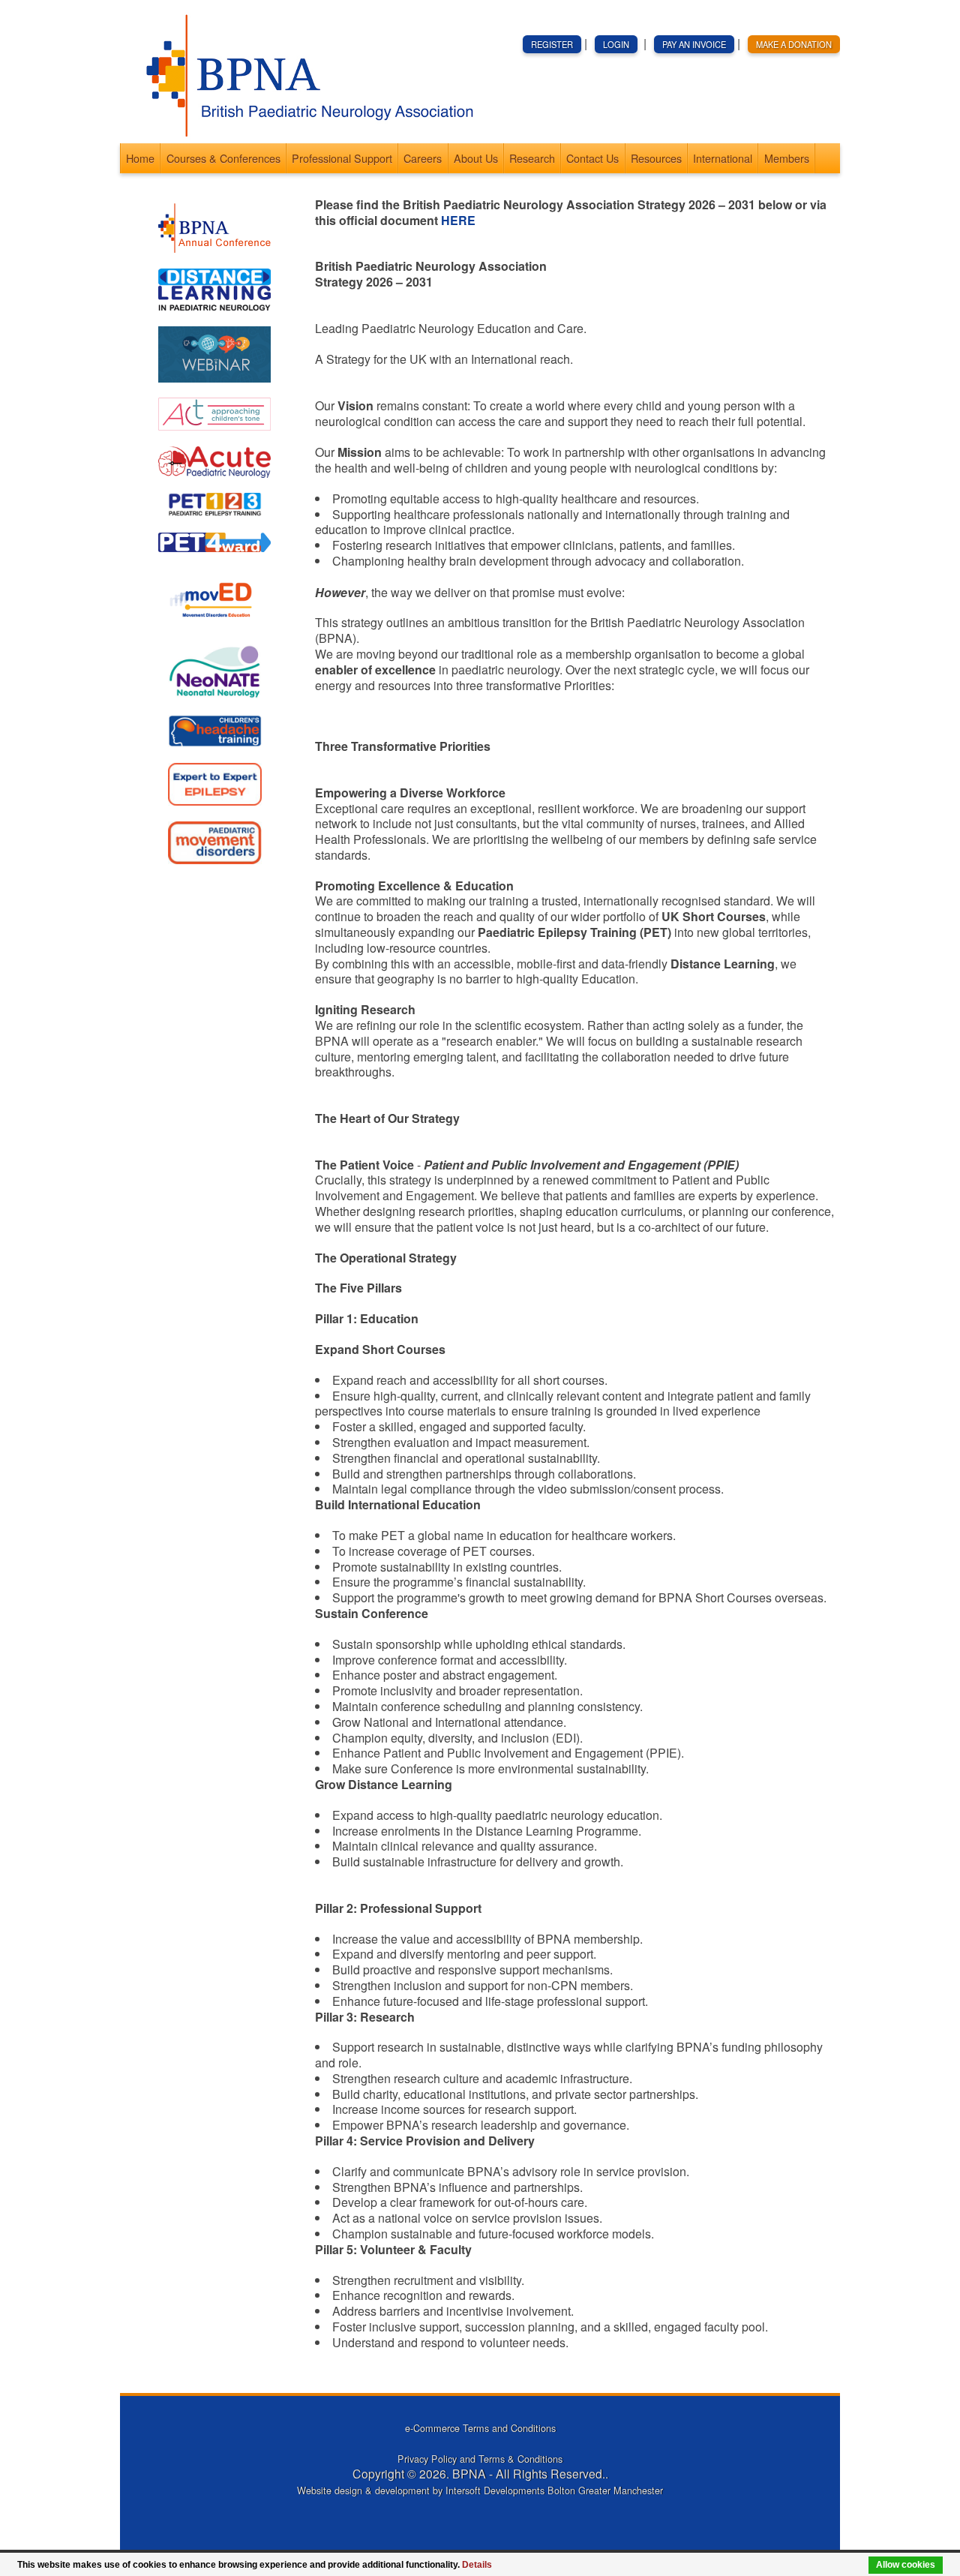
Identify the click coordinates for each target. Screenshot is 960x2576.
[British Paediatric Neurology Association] (304, 135)
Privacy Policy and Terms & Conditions (480, 2459)
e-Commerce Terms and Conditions (480, 2428)
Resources (656, 158)
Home (140, 158)
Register (552, 44)
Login (616, 44)
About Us (476, 158)
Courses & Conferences (223, 158)
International (723, 158)
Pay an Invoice (694, 44)
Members (787, 158)
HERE (458, 220)
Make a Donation (794, 44)
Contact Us (592, 158)
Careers (423, 158)
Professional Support (342, 158)
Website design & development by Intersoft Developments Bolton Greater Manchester (480, 2490)
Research (532, 158)
